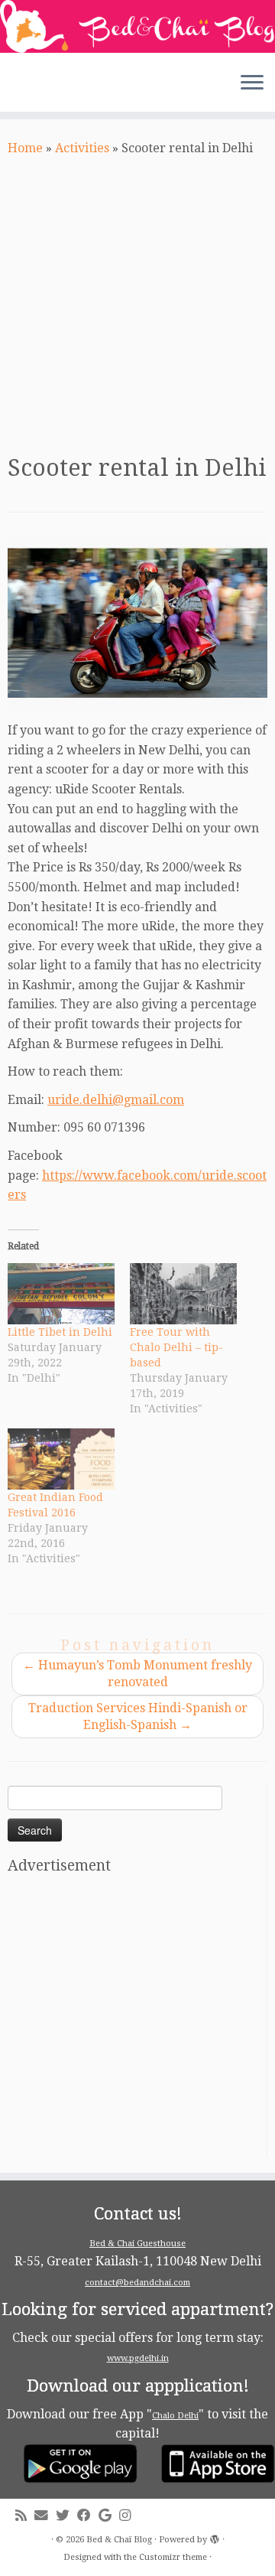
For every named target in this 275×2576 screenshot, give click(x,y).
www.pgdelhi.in (138, 2358)
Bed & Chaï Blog (119, 2540)
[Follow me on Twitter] (66, 2516)
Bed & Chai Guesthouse (137, 2244)
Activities (82, 148)
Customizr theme (173, 2557)
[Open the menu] (252, 84)
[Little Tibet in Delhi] (61, 1294)
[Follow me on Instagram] (129, 2516)
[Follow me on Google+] (109, 2516)
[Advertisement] (137, 303)
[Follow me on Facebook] (88, 2516)
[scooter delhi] (137, 624)
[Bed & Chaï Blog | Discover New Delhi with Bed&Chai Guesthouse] (137, 26)
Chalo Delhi (175, 2416)
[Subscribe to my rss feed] (25, 2516)
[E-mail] (45, 2516)
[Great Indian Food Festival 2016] (61, 1459)
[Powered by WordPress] (215, 2537)
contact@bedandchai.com (137, 2283)
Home (25, 148)
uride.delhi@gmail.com (116, 1100)
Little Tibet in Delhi (60, 1332)
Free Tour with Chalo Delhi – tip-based (176, 1347)
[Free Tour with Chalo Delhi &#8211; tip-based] (183, 1294)
